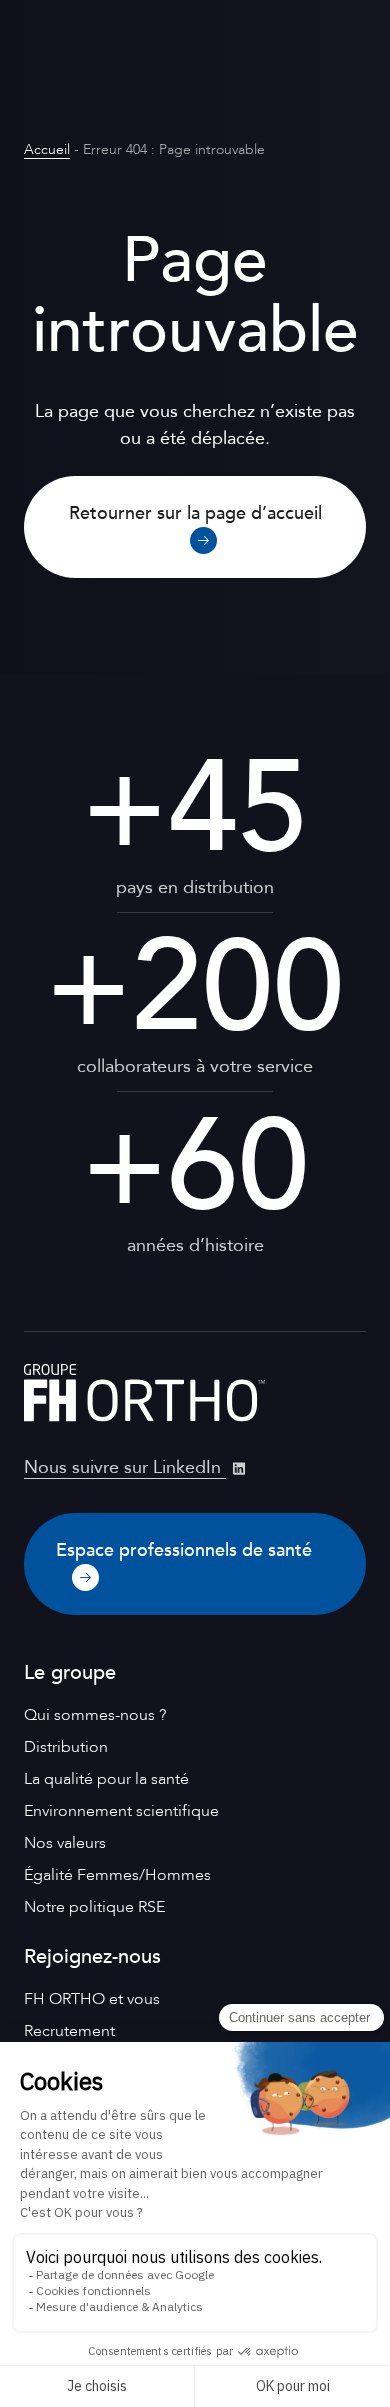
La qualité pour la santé (106, 1779)
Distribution (66, 1747)
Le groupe (70, 1672)
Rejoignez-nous (92, 1956)
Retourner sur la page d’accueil (195, 513)
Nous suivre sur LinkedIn (125, 1467)
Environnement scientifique (121, 1811)
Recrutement (69, 2031)
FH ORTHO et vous (92, 1999)
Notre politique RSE (94, 1907)
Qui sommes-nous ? (95, 1715)
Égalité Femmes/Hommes (117, 1875)
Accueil (47, 149)
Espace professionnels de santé (184, 1550)
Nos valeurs (65, 1843)
